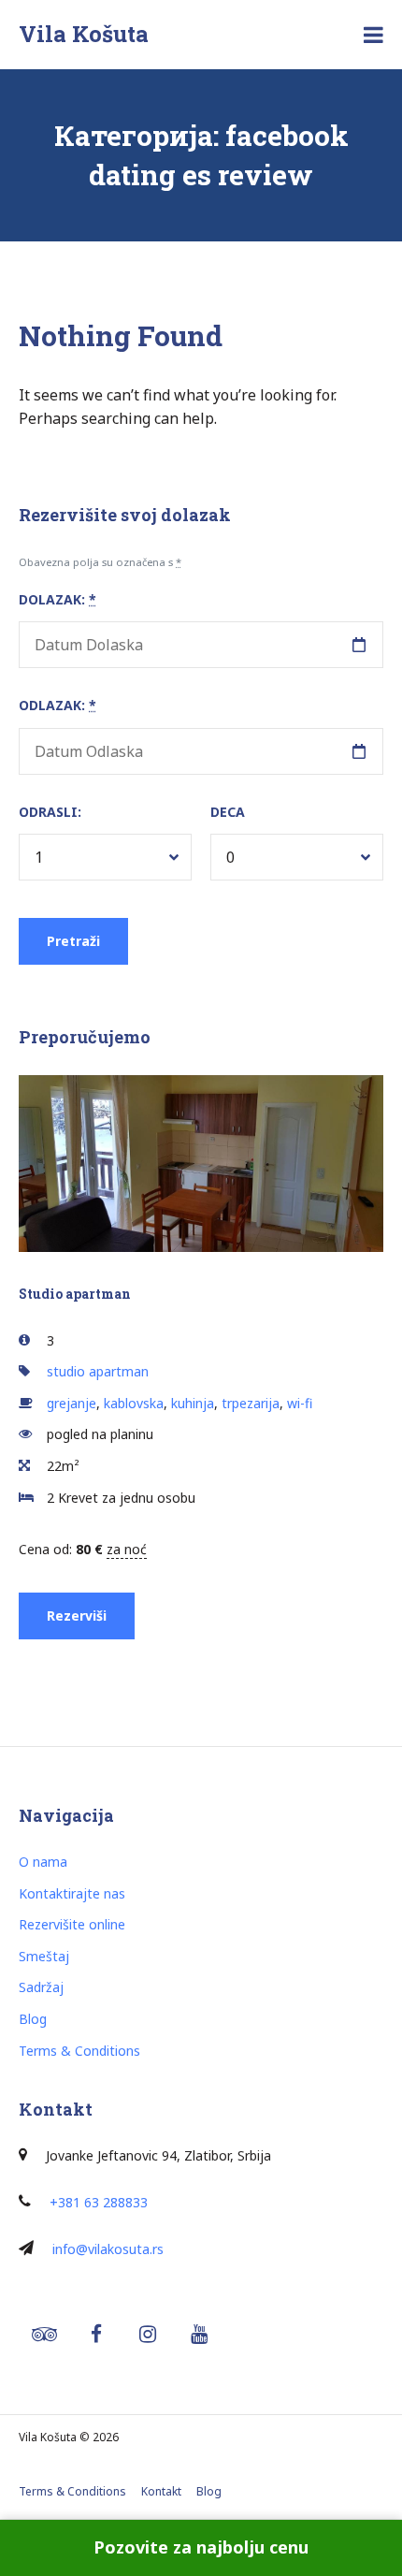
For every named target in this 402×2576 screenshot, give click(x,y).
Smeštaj (44, 1956)
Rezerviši (77, 1615)
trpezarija (251, 1403)
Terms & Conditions (79, 2051)
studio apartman (98, 1371)
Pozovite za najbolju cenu (201, 2547)
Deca (228, 812)
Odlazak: (57, 705)
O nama (43, 1862)
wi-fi (300, 1403)
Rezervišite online (72, 1924)
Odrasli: (50, 812)
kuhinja (193, 1403)
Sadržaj (41, 1987)
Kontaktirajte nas (72, 1893)
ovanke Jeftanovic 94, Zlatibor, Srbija (160, 2155)
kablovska (134, 1403)
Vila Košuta (84, 34)
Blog (33, 2019)
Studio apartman (75, 1294)
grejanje (72, 1403)
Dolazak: (57, 599)
